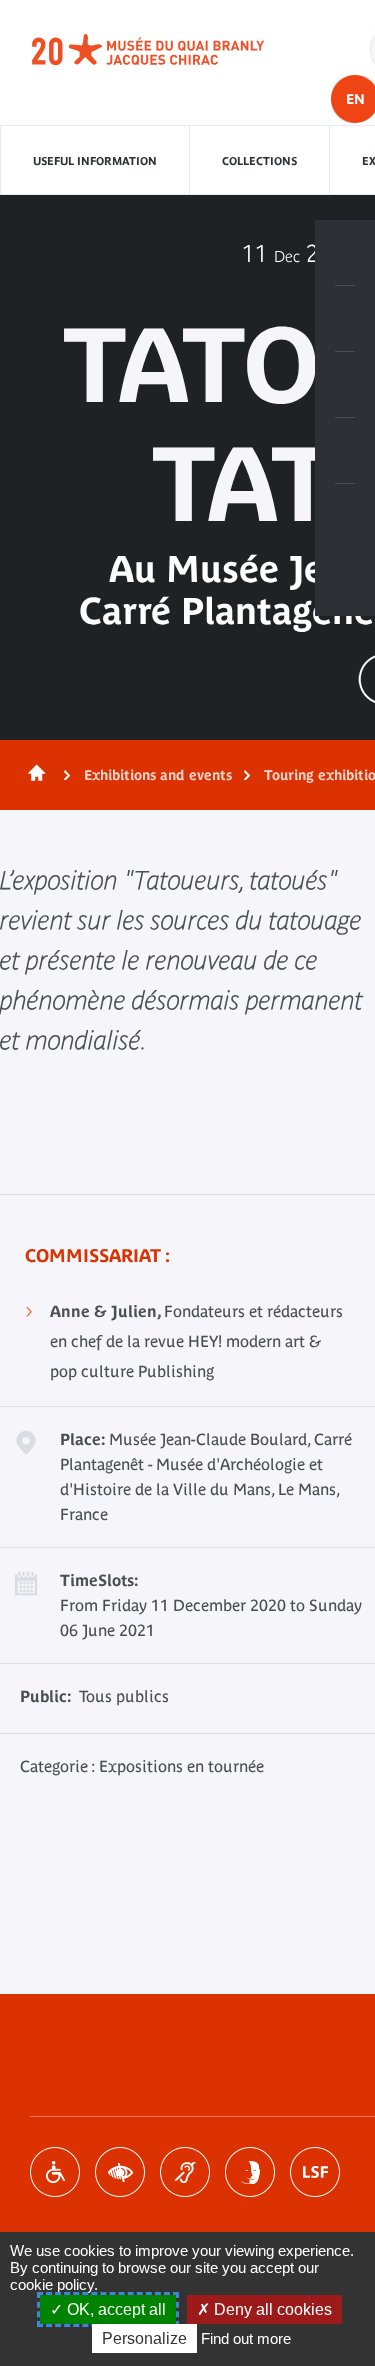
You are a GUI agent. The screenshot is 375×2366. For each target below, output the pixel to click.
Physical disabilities (55, 2172)
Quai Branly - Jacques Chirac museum (170, 50)
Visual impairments (120, 2172)
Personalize (144, 2338)
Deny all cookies (271, 2309)
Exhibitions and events (158, 775)
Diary (345, 385)
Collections (259, 161)
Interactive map (345, 517)
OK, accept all (114, 2309)
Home (33, 775)
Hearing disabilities (185, 2172)
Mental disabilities (250, 2172)
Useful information (95, 161)
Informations (345, 319)
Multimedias (345, 451)
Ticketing (345, 253)
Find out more (246, 2338)
